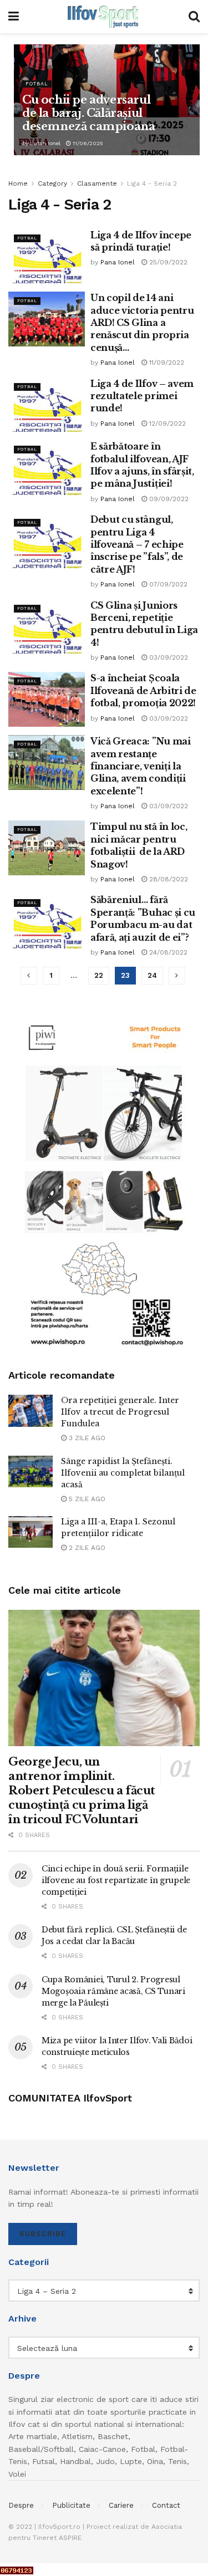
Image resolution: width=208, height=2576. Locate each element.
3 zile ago (86, 1438)
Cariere (121, 2505)
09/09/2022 (168, 499)
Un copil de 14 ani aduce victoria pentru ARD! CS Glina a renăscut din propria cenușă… (142, 323)
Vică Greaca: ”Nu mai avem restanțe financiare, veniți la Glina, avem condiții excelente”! (141, 766)
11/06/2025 (87, 143)
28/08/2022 (168, 879)
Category (52, 183)
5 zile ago (86, 1499)
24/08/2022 (167, 952)
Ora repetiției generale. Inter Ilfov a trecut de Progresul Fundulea (120, 1412)
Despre (21, 2505)
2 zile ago (86, 1548)
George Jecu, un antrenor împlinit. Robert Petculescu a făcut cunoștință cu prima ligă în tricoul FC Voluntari (82, 1791)
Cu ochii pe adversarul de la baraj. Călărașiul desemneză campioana (88, 113)
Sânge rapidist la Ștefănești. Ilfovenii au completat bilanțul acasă (123, 1473)
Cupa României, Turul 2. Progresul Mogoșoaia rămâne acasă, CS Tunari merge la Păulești (113, 1991)
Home (18, 183)
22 (99, 975)
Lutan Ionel (45, 143)
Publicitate (71, 2505)
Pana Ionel (118, 262)
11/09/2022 (166, 363)
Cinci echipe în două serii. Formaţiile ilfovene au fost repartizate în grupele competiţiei (116, 1880)
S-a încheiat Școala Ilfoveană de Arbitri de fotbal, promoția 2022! (143, 690)
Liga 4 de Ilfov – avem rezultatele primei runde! (142, 396)
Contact (166, 2505)
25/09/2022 (167, 262)
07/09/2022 (167, 584)
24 (152, 975)
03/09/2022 (168, 657)
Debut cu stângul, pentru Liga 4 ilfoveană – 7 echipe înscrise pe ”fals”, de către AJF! (137, 544)
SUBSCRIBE (43, 2234)
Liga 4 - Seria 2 (152, 183)
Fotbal (37, 84)
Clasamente (97, 183)
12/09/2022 (166, 424)
